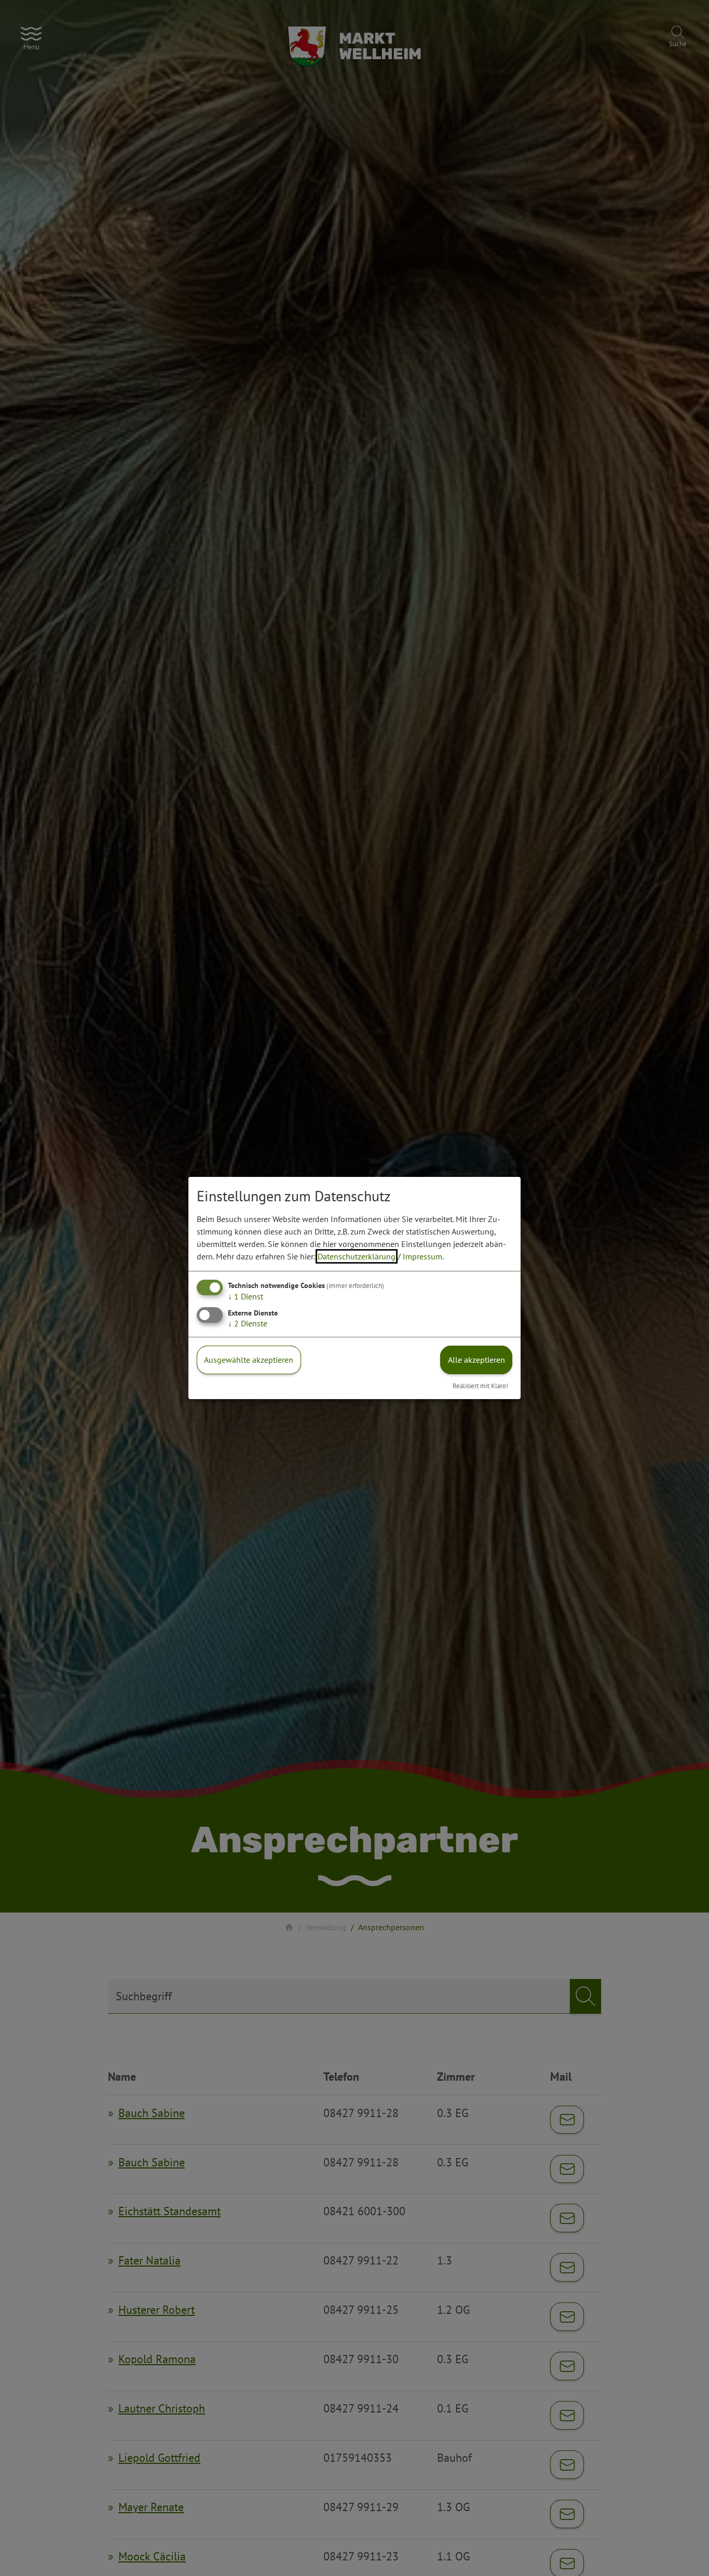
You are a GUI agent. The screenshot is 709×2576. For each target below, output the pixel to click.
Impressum (422, 1256)
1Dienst (246, 1296)
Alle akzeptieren (476, 1360)
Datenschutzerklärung (357, 1256)
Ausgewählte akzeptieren (249, 1360)
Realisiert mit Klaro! (480, 1386)
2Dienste (248, 1323)
